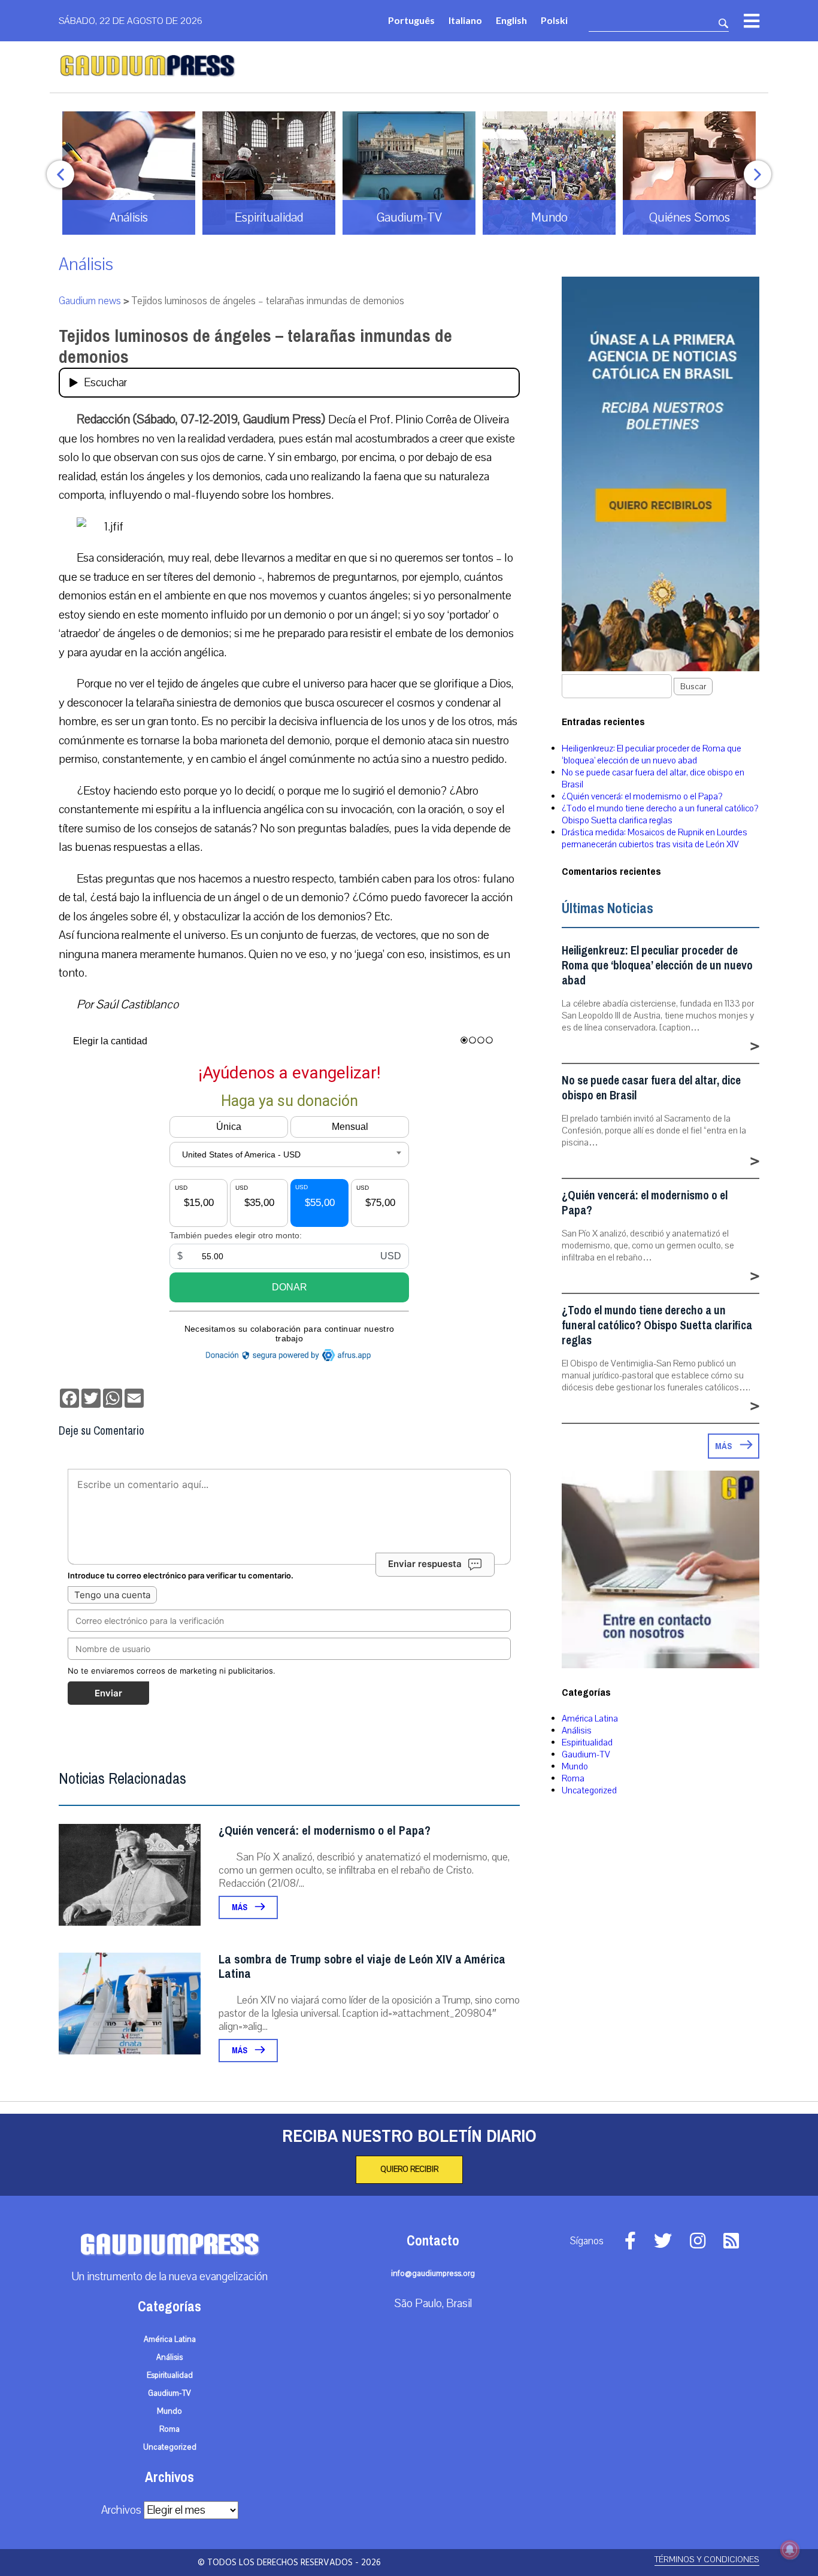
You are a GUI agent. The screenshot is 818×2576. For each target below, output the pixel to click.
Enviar (108, 1693)
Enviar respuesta (425, 1564)
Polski (554, 20)
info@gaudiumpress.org (433, 2274)
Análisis (86, 264)
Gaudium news (90, 301)
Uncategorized (589, 1790)
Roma (573, 1778)
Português (411, 20)
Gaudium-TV (586, 1754)
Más (240, 1907)
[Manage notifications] (790, 2550)
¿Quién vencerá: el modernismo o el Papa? (325, 1831)
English (511, 20)
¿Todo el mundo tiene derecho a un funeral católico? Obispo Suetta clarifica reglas (660, 814)
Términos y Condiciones (707, 2560)
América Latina (590, 1719)
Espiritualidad (587, 1742)
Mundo (575, 1766)
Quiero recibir (409, 2169)
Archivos (121, 2510)
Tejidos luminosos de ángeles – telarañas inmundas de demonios (255, 346)
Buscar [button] (693, 687)
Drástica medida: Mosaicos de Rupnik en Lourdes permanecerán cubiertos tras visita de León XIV (655, 838)
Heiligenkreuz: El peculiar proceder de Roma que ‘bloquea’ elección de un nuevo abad (652, 754)
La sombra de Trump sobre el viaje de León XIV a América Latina (362, 1967)
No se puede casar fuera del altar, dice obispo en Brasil (651, 1088)
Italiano (465, 20)
